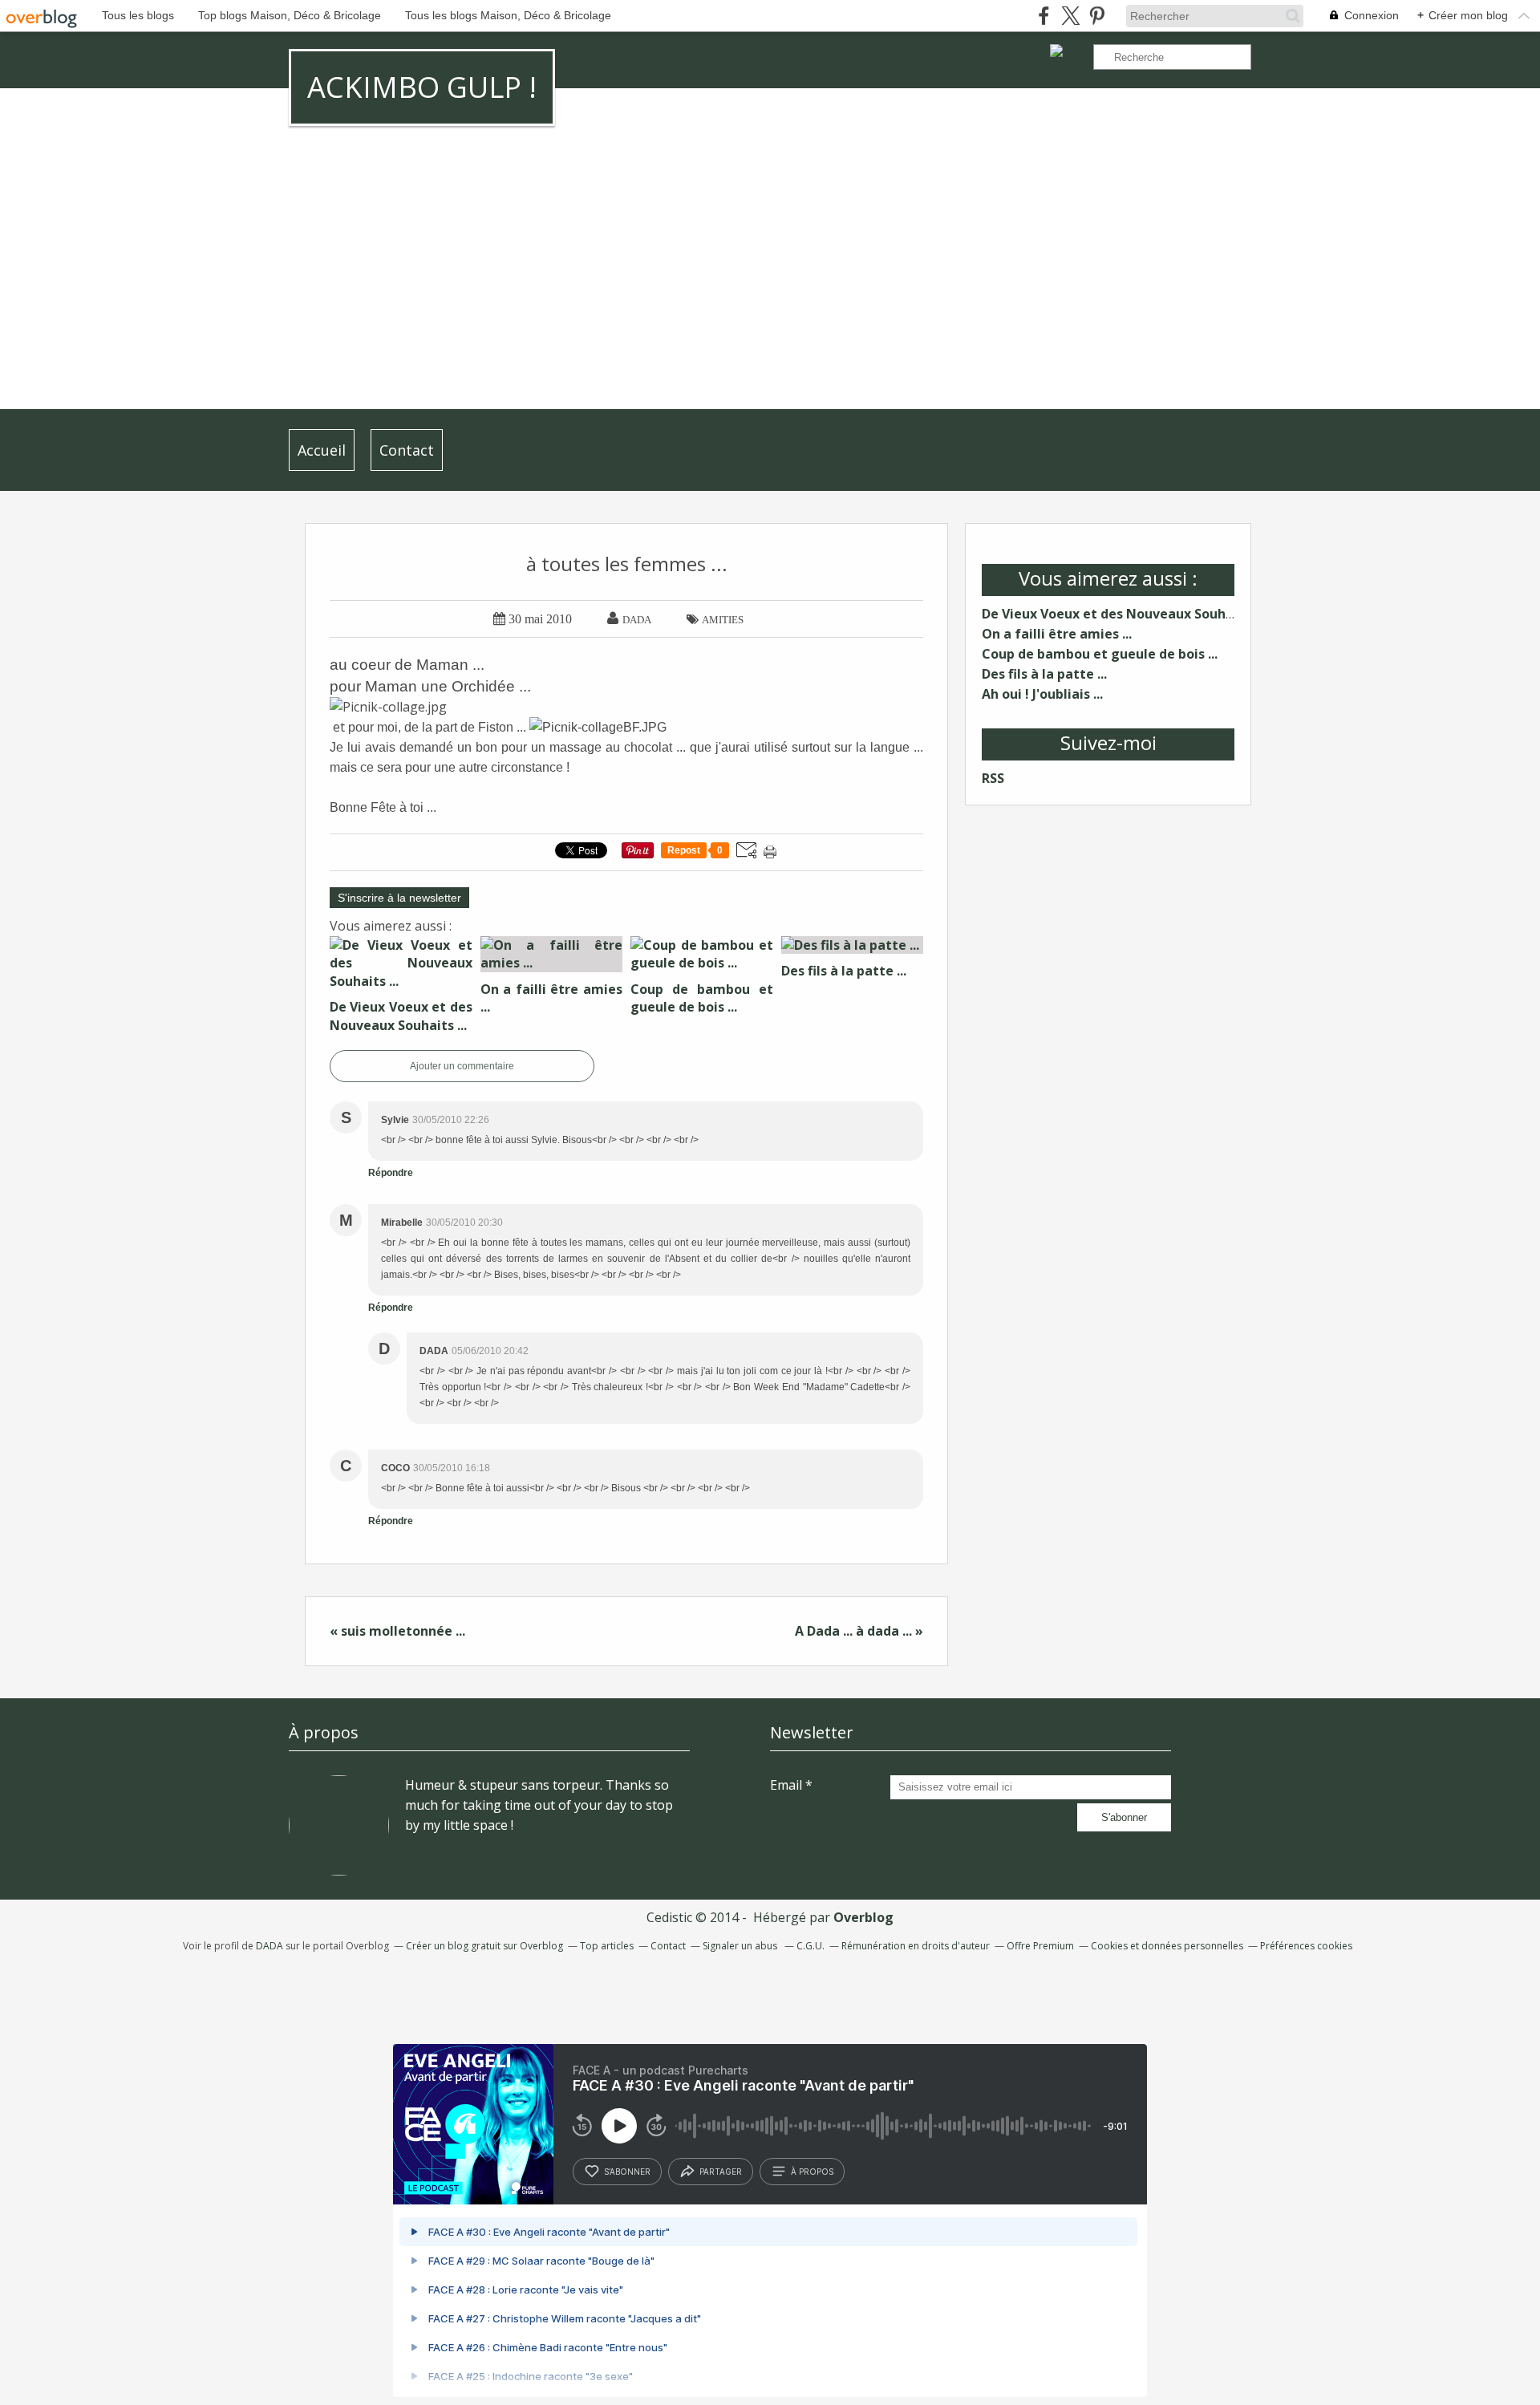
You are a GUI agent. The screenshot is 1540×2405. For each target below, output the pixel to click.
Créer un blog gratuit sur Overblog (484, 1946)
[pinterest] (1097, 16)
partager (721, 2172)
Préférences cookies (1306, 1946)
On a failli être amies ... (1057, 634)
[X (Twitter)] (1070, 16)
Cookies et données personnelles (1167, 1946)
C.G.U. (811, 1946)
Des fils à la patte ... (1044, 674)
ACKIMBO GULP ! (422, 87)
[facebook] (1044, 16)
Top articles (607, 1946)
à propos (812, 2172)
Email (786, 1785)
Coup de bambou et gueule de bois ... (1100, 654)
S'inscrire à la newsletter (399, 898)
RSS (993, 778)
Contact (407, 450)
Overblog (863, 1917)
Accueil (322, 450)
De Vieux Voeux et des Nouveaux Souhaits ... (1123, 614)
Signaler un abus (741, 1946)
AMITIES (723, 620)
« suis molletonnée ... (397, 1631)
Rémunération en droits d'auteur (916, 1946)
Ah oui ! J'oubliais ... (1042, 694)
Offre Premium (1040, 1946)
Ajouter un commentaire (462, 1066)
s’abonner (627, 2172)
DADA (269, 1946)
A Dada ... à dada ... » (859, 1631)
